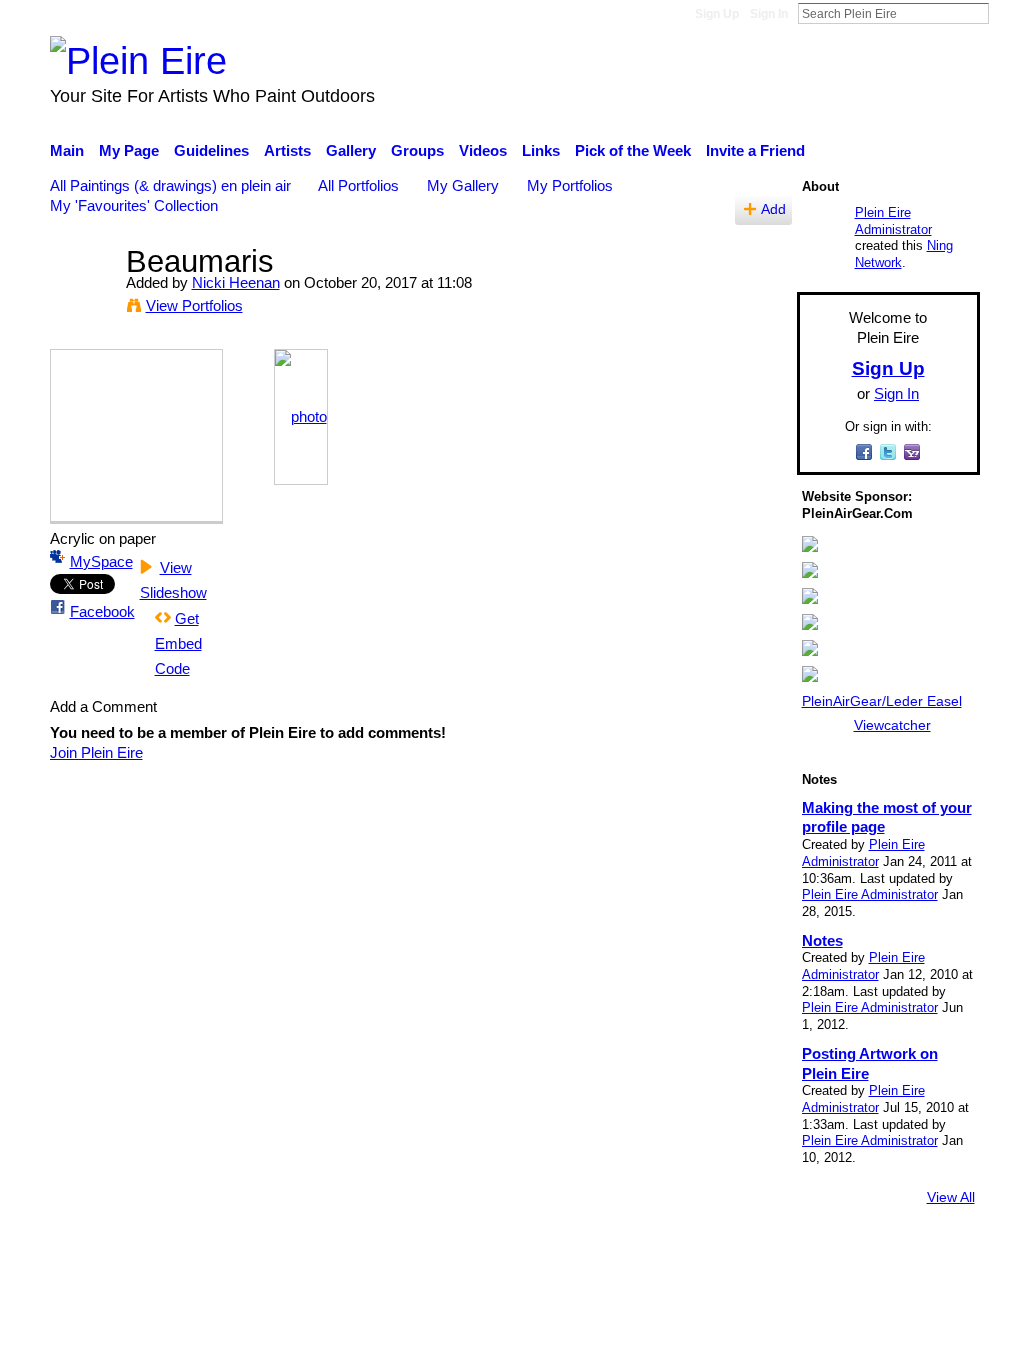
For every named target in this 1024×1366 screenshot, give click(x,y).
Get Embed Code (178, 643)
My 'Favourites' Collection (134, 205)
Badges (700, 1252)
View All (951, 1197)
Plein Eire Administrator (893, 221)
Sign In (769, 14)
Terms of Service (924, 1252)
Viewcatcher (892, 725)
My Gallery (463, 185)
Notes (822, 940)
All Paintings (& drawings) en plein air (170, 185)
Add (773, 209)
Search (1005, 13)
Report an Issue (797, 1252)
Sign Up (717, 14)
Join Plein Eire (96, 752)
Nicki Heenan (236, 282)
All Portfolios (358, 185)
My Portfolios (570, 185)
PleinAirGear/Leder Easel (882, 701)
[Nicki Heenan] (82, 298)
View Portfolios (194, 305)
